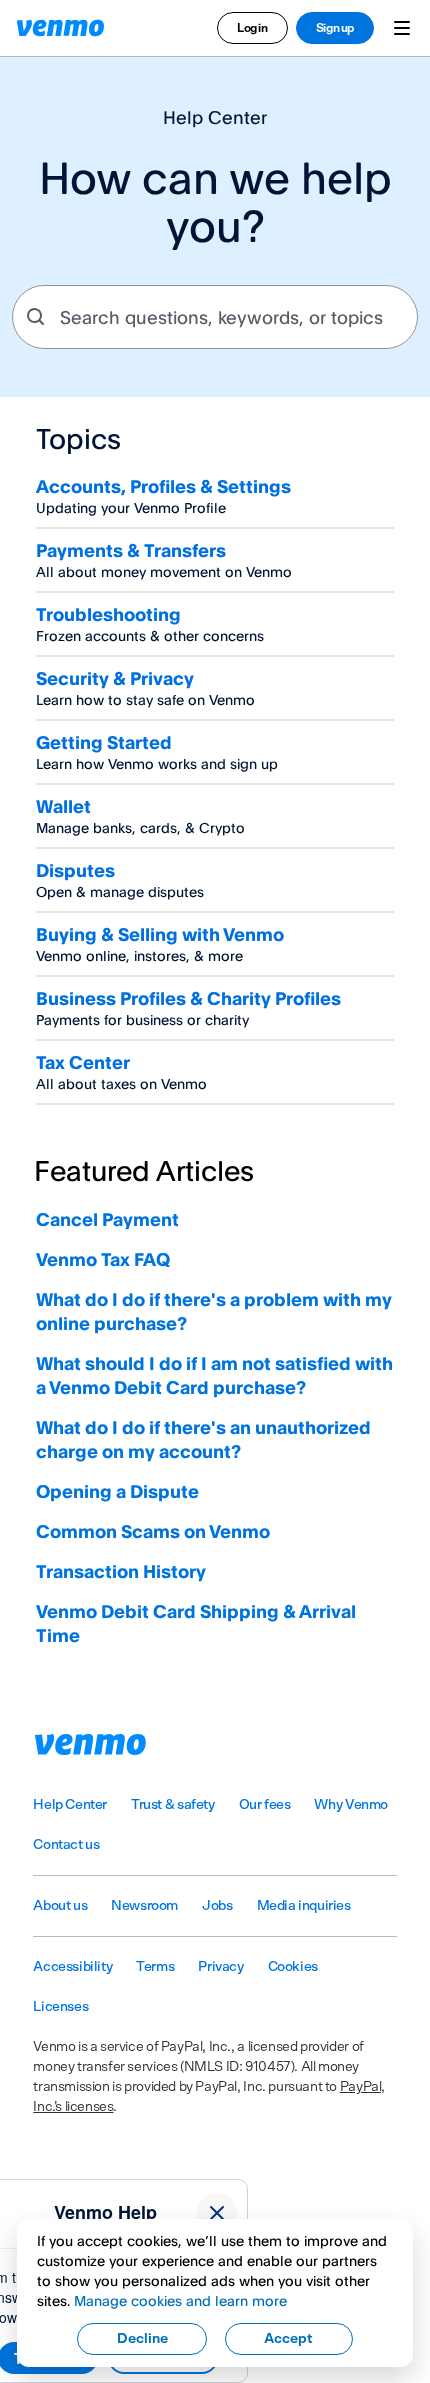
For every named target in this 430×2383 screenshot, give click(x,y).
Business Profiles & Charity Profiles (188, 998)
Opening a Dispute (117, 1491)
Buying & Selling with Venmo (160, 934)
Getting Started (104, 742)
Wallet (63, 806)
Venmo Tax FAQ (103, 1259)
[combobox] (215, 317)
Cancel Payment (107, 1219)
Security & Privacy (115, 678)
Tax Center (83, 1062)
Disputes (75, 870)
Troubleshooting (108, 614)
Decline (142, 2339)
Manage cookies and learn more (180, 2300)
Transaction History (121, 1571)
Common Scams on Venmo (153, 1531)
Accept (288, 2339)
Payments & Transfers (131, 550)
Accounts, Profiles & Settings (163, 486)
